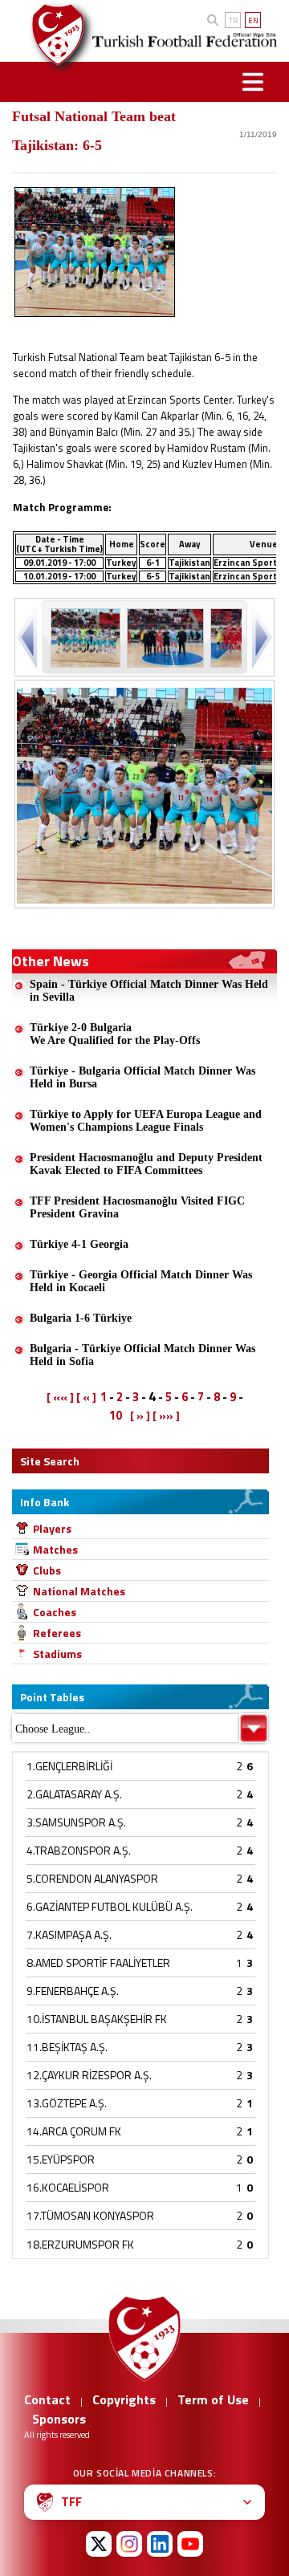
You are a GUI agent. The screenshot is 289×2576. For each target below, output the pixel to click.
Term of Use (213, 2399)
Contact (47, 2399)
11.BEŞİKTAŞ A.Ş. (67, 2047)
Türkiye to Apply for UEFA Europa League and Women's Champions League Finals (146, 1121)
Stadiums (57, 1654)
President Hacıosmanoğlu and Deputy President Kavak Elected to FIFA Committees (146, 1164)
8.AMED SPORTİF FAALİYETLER (98, 1962)
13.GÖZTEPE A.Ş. (67, 2103)
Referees (57, 1633)
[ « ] (86, 1397)
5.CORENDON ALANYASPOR (92, 1878)
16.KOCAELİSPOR (68, 2187)
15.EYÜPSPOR (61, 2159)
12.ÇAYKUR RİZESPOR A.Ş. (89, 2075)
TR (233, 20)
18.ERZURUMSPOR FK (80, 2244)
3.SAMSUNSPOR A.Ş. (76, 1822)
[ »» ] (166, 1416)
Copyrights (124, 2399)
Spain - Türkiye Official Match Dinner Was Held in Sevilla (149, 991)
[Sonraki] (261, 637)
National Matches (79, 1591)
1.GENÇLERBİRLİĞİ (69, 1766)
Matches (55, 1549)
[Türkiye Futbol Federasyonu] (52, 35)
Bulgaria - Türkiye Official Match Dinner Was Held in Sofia (142, 1355)
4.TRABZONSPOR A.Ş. (79, 1850)
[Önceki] (28, 637)
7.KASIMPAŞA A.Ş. (69, 1934)
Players (52, 1528)
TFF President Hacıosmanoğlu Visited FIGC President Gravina (137, 1207)
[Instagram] (129, 2544)
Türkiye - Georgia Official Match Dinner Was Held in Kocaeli (141, 1281)
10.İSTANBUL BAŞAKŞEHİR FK (97, 2019)
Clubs (47, 1570)
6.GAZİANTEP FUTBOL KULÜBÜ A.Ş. (110, 1906)
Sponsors (59, 2419)
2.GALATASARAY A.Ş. (74, 1794)
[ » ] (140, 1416)
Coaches (55, 1612)
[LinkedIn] (160, 2544)
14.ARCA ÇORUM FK (74, 2131)
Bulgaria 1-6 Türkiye (81, 1318)
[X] (99, 2544)
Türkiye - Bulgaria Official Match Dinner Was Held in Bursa (142, 1077)
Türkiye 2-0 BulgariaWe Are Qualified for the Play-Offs (115, 1034)
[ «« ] (60, 1397)
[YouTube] (190, 2544)
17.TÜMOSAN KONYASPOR (90, 2215)
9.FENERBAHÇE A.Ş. (73, 1991)
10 (116, 1415)
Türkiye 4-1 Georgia (79, 1244)
